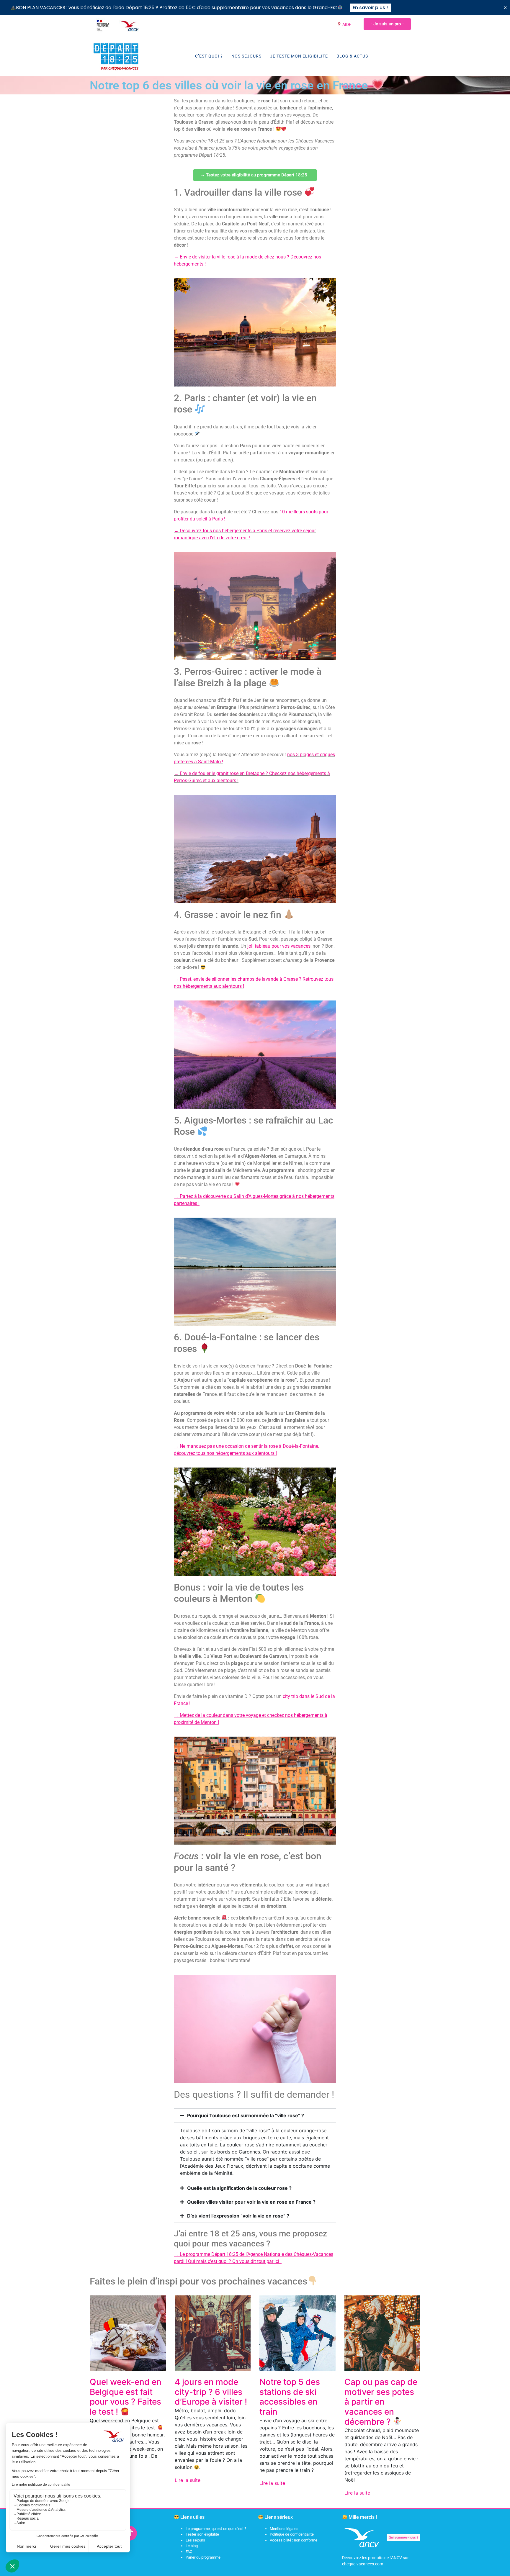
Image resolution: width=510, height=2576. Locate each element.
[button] (255, 2115)
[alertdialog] (255, 8)
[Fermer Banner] (505, 8)
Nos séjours (246, 56)
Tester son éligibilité (202, 2534)
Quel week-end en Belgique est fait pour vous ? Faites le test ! (126, 2397)
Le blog (192, 2546)
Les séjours (195, 2540)
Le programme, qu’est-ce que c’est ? (216, 2529)
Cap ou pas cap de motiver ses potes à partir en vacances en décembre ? (381, 2402)
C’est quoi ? (209, 56)
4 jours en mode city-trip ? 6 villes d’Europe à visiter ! (211, 2392)
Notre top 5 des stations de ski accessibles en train (290, 2397)
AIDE (346, 24)
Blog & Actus (352, 56)
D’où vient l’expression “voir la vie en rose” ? (238, 2216)
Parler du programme (203, 2557)
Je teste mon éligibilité (299, 56)
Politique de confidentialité (292, 2534)
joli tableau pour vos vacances (279, 946)
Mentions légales (284, 2529)
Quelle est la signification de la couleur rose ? (239, 2188)
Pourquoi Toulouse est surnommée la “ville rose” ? (246, 2115)
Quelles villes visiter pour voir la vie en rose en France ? (251, 2202)
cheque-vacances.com (363, 2564)
